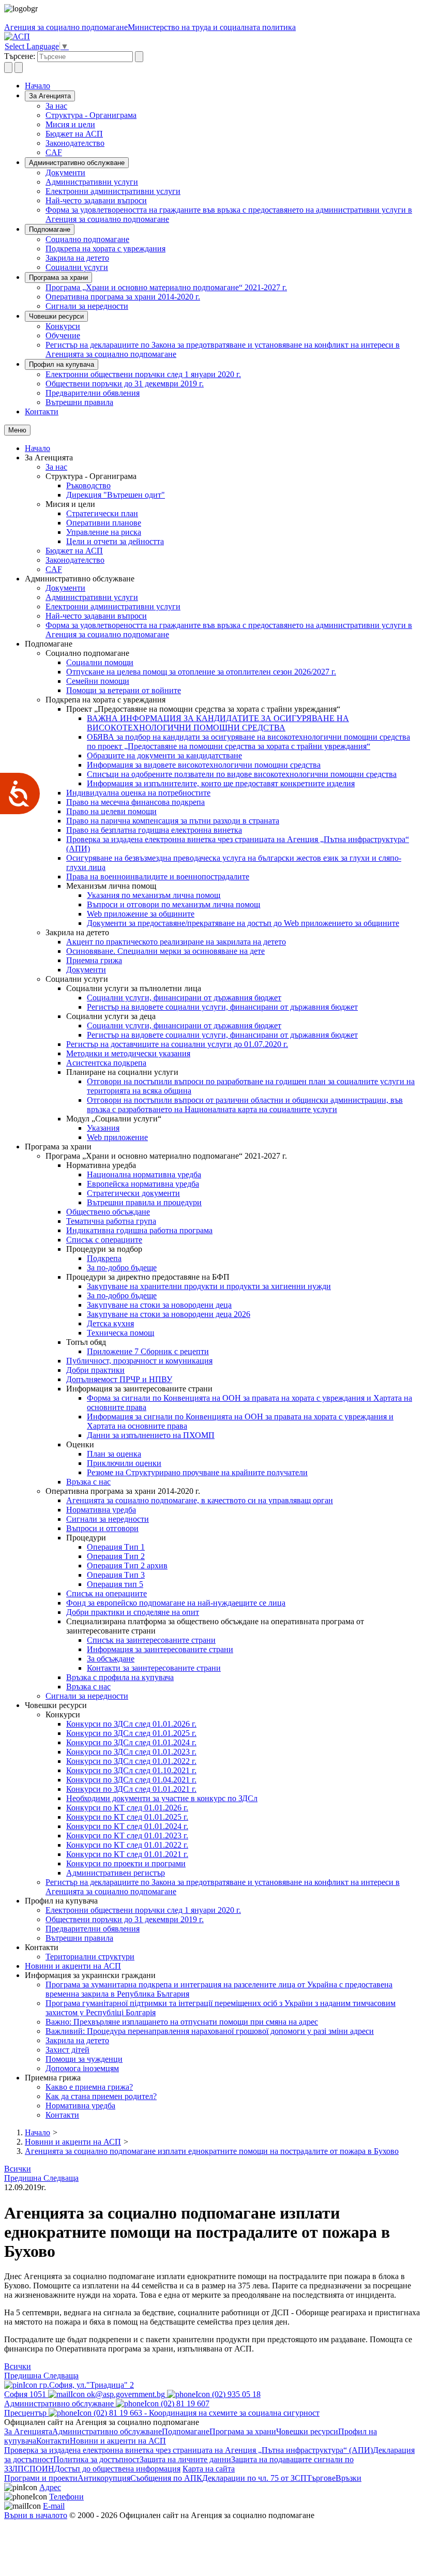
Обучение (63, 335)
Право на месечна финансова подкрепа (135, 802)
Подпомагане (50, 229)
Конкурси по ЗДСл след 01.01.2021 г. (131, 1789)
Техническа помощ (120, 1333)
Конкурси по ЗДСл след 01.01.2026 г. (131, 1724)
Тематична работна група (111, 1221)
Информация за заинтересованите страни (160, 1649)
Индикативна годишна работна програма (139, 1230)
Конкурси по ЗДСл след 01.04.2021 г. (131, 1780)
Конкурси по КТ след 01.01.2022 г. (127, 1845)
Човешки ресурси (56, 316)
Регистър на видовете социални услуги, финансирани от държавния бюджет (222, 1007)
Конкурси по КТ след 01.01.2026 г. (127, 1808)
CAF (54, 152)
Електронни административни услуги (113, 191)
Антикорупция (104, 2478)
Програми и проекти (41, 2478)
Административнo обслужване (77, 163)
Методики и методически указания (128, 1053)
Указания (103, 1128)
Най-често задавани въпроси (96, 200)
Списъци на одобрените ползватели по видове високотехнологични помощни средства (242, 774)
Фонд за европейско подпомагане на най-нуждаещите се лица (176, 1603)
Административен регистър (116, 1873)
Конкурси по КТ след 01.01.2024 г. (127, 1826)
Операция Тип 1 (116, 1547)
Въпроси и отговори (102, 1528)
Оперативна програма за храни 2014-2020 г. (123, 297)
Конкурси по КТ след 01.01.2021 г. (127, 1854)
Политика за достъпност (96, 2459)
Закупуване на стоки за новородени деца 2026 (169, 1314)
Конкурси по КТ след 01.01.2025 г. (127, 1817)
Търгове (321, 2478)
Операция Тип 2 (116, 1556)
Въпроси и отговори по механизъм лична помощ (173, 904)
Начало (37, 86)
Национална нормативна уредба (144, 1174)
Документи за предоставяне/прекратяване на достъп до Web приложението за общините (243, 923)
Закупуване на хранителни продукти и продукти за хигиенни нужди (209, 1286)
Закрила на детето (77, 258)
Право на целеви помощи (111, 811)
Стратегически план (102, 513)
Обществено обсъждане (108, 1212)
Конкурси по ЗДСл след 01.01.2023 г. (131, 1752)
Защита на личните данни (185, 2459)
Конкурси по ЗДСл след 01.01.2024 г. (131, 1742)
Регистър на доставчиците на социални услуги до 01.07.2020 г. (177, 1044)
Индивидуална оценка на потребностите (138, 793)
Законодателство (75, 143)
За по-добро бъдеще (122, 1268)
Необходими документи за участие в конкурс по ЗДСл (162, 1798)
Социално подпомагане (87, 239)
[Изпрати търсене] (139, 57)
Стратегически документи (133, 1193)
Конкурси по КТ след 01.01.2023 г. (127, 1836)
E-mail (54, 2506)
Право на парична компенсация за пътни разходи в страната (173, 821)
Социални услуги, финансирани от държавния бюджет (184, 998)
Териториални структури (90, 1957)
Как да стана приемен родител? (101, 2096)
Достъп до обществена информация (117, 2469)
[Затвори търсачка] (19, 68)
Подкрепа (104, 1258)
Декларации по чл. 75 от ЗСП (254, 2478)
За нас (56, 106)
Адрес (50, 2487)
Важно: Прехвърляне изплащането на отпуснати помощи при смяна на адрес (182, 2022)
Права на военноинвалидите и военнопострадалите (158, 877)
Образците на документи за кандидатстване (164, 755)
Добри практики (95, 1370)
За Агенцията (50, 96)
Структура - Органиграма (91, 115)
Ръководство (88, 485)
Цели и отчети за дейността (115, 541)
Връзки (349, 2478)
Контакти (42, 411)
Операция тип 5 (115, 1584)
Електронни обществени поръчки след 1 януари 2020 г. (143, 374)
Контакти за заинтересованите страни (154, 1668)
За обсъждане (111, 1659)
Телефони (66, 2497)
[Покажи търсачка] (8, 68)
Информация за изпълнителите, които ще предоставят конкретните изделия (221, 783)
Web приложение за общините (141, 914)
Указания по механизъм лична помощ (154, 895)
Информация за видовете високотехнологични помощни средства (204, 765)
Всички (18, 2169)
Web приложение (117, 1137)
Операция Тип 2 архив (127, 1566)
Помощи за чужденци (84, 2059)
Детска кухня (110, 1323)
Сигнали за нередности (87, 306)
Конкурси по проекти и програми (126, 1863)
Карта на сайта (209, 2469)
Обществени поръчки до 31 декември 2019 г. (125, 384)
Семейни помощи (98, 681)
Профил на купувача (62, 364)
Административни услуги (92, 182)
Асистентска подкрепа (106, 1063)
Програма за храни (58, 278)
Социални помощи (100, 662)
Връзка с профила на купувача (120, 1677)
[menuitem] (233, 106)
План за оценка (114, 1454)
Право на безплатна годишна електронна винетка (154, 830)
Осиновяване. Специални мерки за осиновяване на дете (165, 951)
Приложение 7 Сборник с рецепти (148, 1351)
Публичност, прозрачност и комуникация (139, 1361)
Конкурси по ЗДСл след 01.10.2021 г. (131, 1770)
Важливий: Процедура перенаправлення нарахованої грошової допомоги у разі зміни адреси (210, 2031)
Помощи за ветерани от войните (124, 690)
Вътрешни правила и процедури (144, 1202)
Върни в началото (36, 2515)
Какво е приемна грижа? (89, 2087)
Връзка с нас (88, 1482)
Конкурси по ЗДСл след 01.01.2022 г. (131, 1761)
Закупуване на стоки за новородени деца (159, 1305)
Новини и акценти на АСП (73, 1966)
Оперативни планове (104, 523)
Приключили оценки (124, 1463)
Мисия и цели (70, 124)
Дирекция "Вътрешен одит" (116, 495)
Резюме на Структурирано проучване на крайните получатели (197, 1472)
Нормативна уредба (101, 1510)
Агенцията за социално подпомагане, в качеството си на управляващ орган (200, 1500)
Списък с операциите (104, 1240)
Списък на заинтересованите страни (151, 1640)
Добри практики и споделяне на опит (133, 1612)
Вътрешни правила (79, 402)
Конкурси (63, 326)
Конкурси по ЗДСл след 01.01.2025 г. (131, 1733)
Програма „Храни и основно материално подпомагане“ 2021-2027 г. (166, 287)
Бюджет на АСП (74, 134)
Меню (17, 430)
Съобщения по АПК (166, 2478)
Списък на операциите (107, 1593)
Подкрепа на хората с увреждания (105, 249)
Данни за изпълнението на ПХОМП (151, 1435)
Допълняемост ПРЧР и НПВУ (119, 1379)
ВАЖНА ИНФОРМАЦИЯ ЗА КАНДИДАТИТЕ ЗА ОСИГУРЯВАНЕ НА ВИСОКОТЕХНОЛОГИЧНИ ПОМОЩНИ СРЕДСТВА (218, 723)
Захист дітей (67, 2050)
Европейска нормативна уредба (143, 1184)
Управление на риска (104, 532)
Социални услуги (77, 267)
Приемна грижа (94, 960)
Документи (65, 173)
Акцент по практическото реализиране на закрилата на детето (176, 942)
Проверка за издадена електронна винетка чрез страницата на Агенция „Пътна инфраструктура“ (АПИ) (188, 2450)
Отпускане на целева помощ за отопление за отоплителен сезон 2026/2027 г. (201, 672)
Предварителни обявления (93, 393)
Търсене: (20, 56)
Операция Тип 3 (116, 1575)
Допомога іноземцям (82, 2068)
